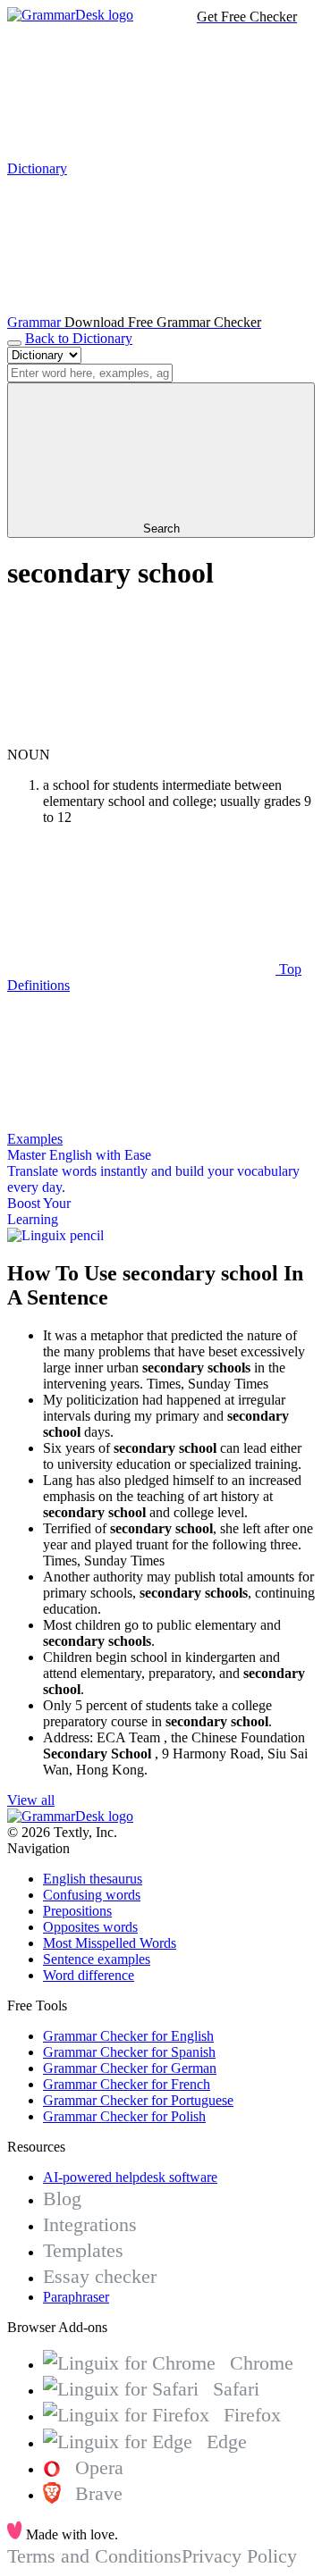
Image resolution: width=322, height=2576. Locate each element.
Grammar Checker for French (127, 2084)
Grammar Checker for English (128, 2036)
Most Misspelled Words (110, 1943)
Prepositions (77, 1911)
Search (161, 529)
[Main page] (70, 15)
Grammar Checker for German (130, 2068)
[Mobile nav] (14, 343)
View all (31, 1800)
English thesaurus (93, 1879)
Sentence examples (97, 1959)
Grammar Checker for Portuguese (138, 2100)
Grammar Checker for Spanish (129, 2052)
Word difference (89, 1975)
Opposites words (90, 1927)
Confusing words (92, 1895)
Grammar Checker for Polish (124, 2116)
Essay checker (100, 2276)
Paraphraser (76, 2297)
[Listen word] (141, 738)
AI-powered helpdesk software (130, 2177)
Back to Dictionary (79, 338)
